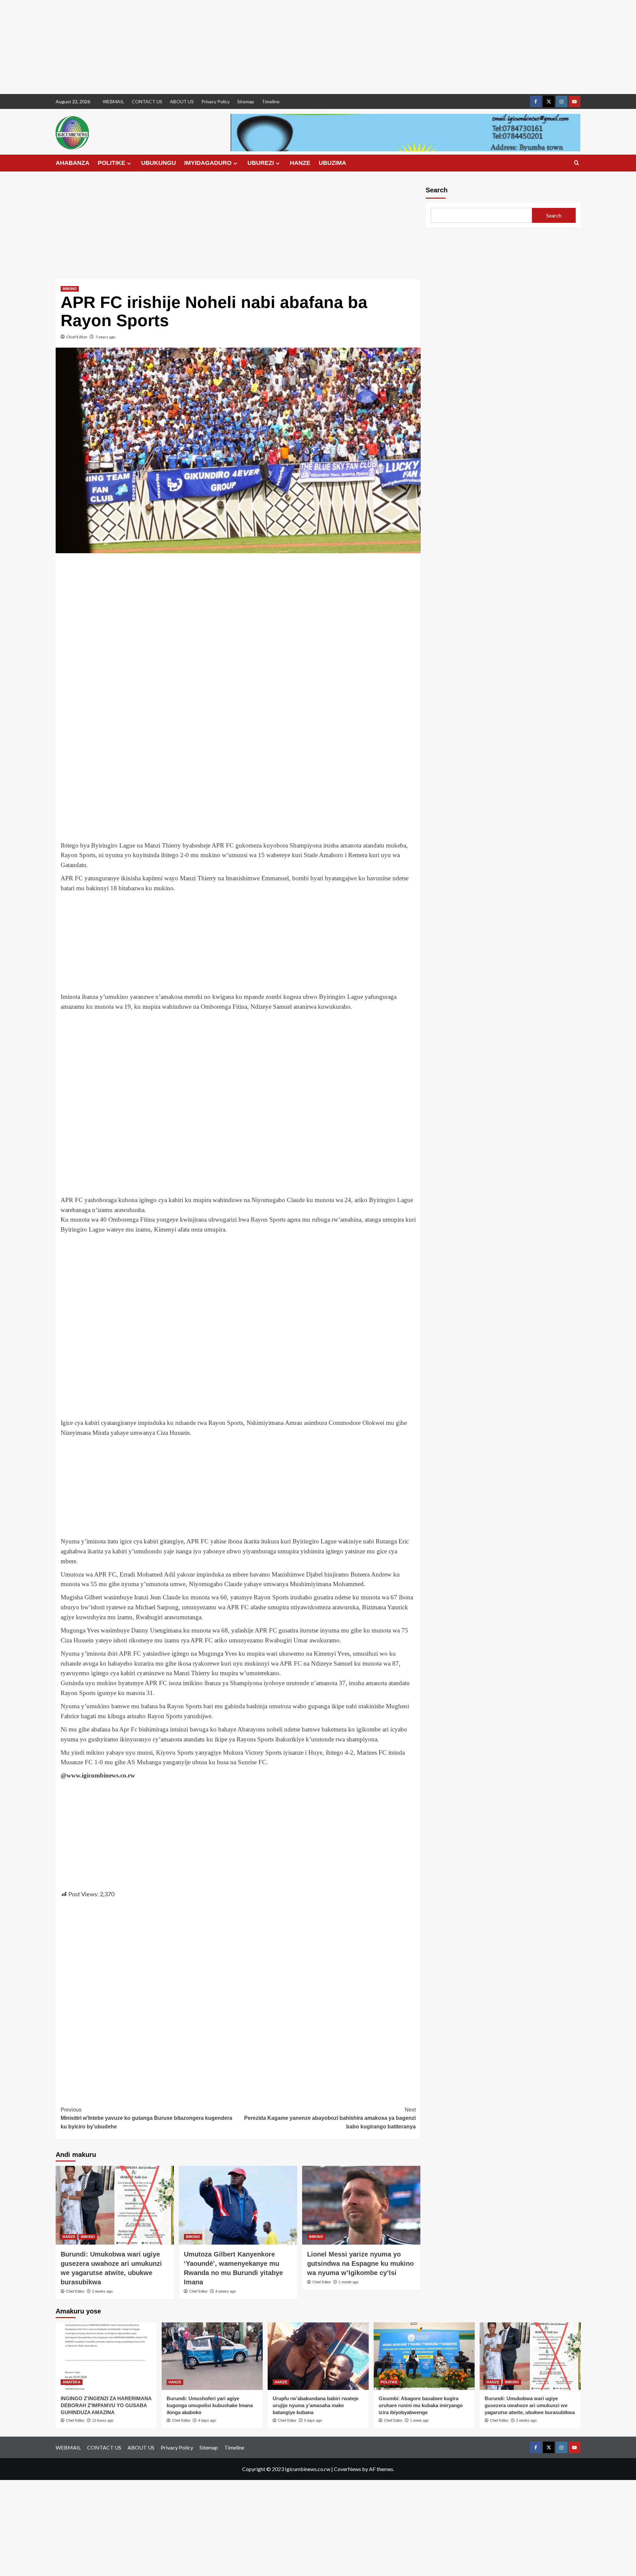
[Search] (577, 163)
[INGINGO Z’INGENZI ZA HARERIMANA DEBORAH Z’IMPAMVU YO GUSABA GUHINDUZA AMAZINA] (106, 2356)
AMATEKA (72, 2382)
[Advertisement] (199, 47)
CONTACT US (147, 101)
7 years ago (105, 337)
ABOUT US (182, 101)
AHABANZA (73, 163)
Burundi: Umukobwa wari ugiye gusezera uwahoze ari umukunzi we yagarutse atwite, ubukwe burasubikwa (530, 2405)
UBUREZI (261, 163)
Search (437, 190)
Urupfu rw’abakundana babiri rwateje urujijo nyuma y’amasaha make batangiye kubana (316, 2405)
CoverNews (347, 2469)
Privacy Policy (215, 101)
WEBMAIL (113, 101)
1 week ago (419, 2420)
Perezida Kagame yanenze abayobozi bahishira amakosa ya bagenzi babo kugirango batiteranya (330, 2118)
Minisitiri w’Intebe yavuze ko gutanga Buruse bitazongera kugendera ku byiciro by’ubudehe (146, 2118)
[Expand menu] (129, 163)
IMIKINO (70, 289)
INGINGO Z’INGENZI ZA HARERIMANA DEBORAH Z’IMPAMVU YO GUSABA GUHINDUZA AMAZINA (106, 2405)
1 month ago (348, 2282)
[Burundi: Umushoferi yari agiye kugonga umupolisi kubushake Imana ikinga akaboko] (212, 2356)
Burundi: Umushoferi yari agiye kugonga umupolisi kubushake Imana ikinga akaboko (210, 2405)
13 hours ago (103, 2420)
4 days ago (207, 2420)
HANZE (300, 163)
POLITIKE (111, 163)
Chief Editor (77, 337)
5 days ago (313, 2420)
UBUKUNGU (159, 163)
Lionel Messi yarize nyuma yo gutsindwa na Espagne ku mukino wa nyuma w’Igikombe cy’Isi (360, 2263)
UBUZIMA (332, 163)
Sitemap (246, 101)
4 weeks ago (226, 2291)
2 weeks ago (102, 2291)
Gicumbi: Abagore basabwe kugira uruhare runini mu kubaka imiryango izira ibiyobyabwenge (421, 2405)
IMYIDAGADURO (208, 163)
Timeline (271, 101)
